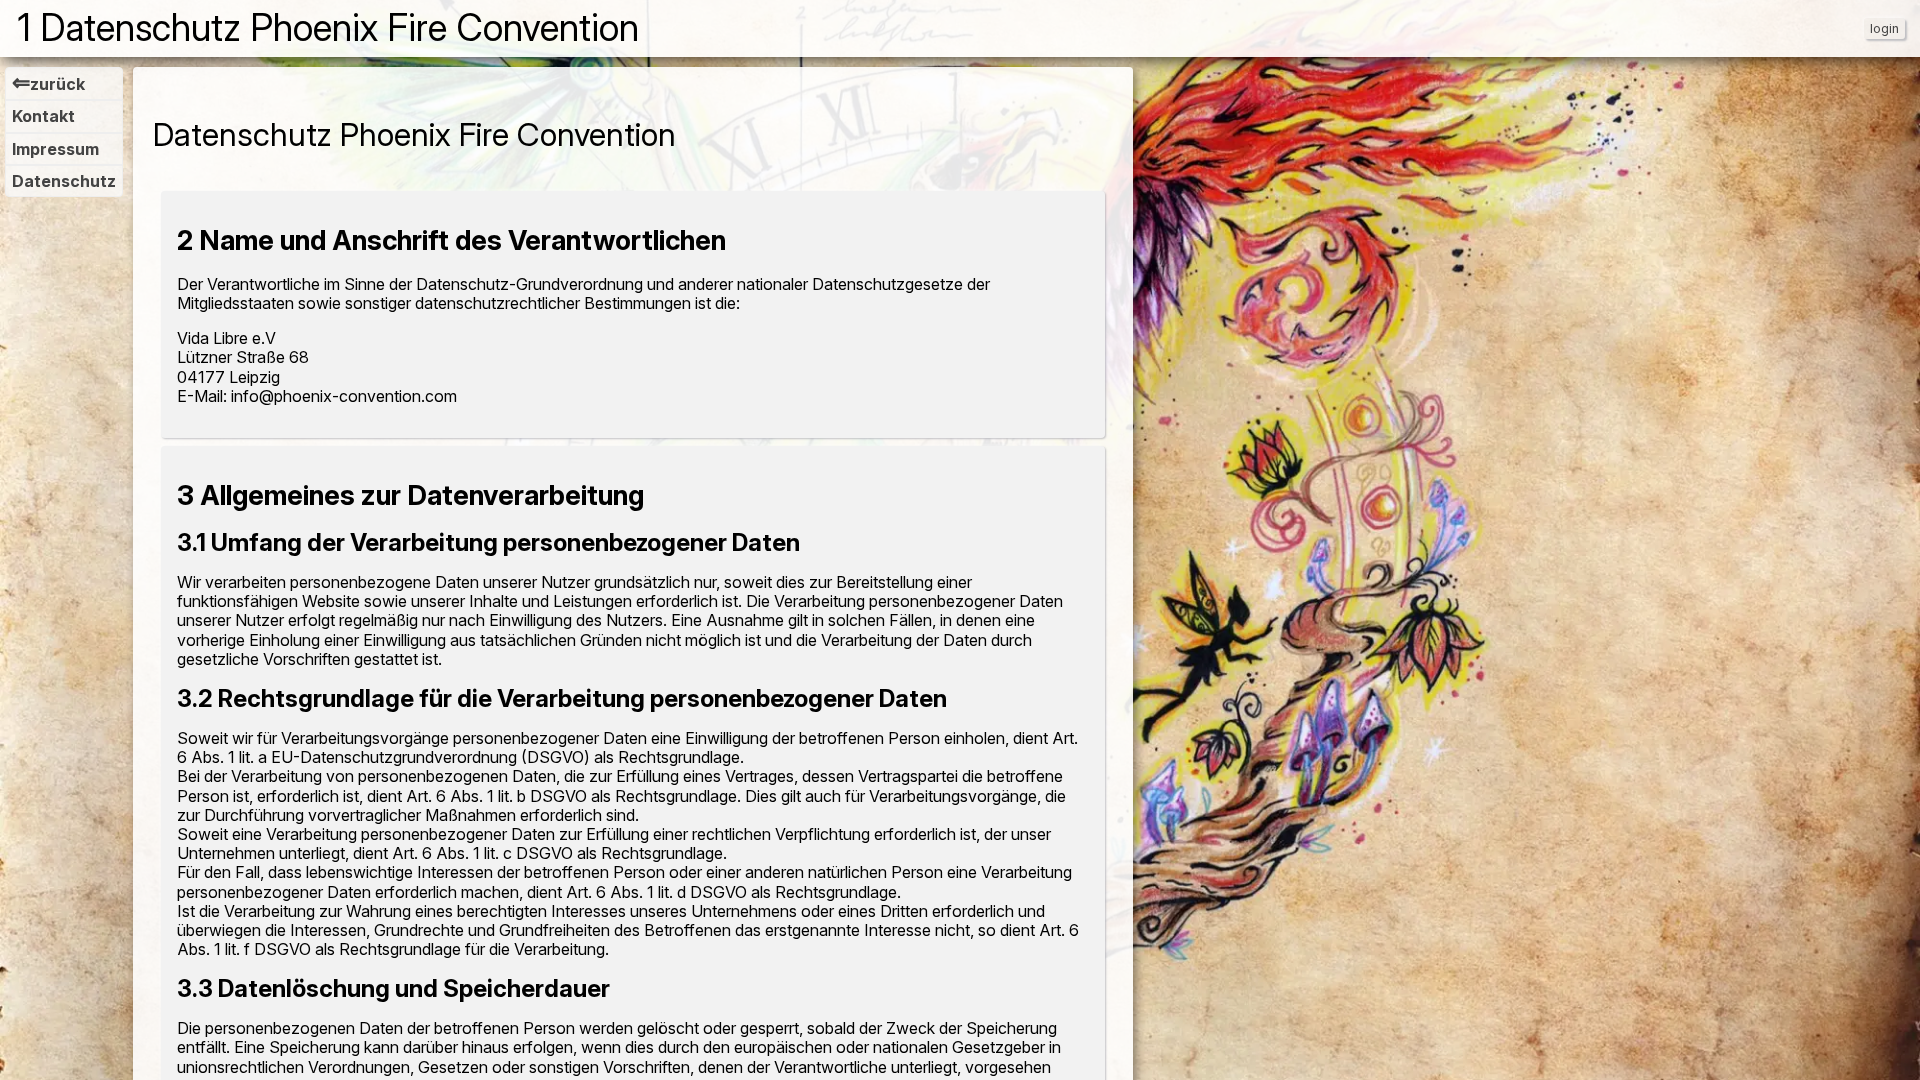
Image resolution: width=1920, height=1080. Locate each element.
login (1884, 28)
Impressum (55, 149)
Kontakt (43, 116)
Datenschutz (64, 181)
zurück (48, 83)
